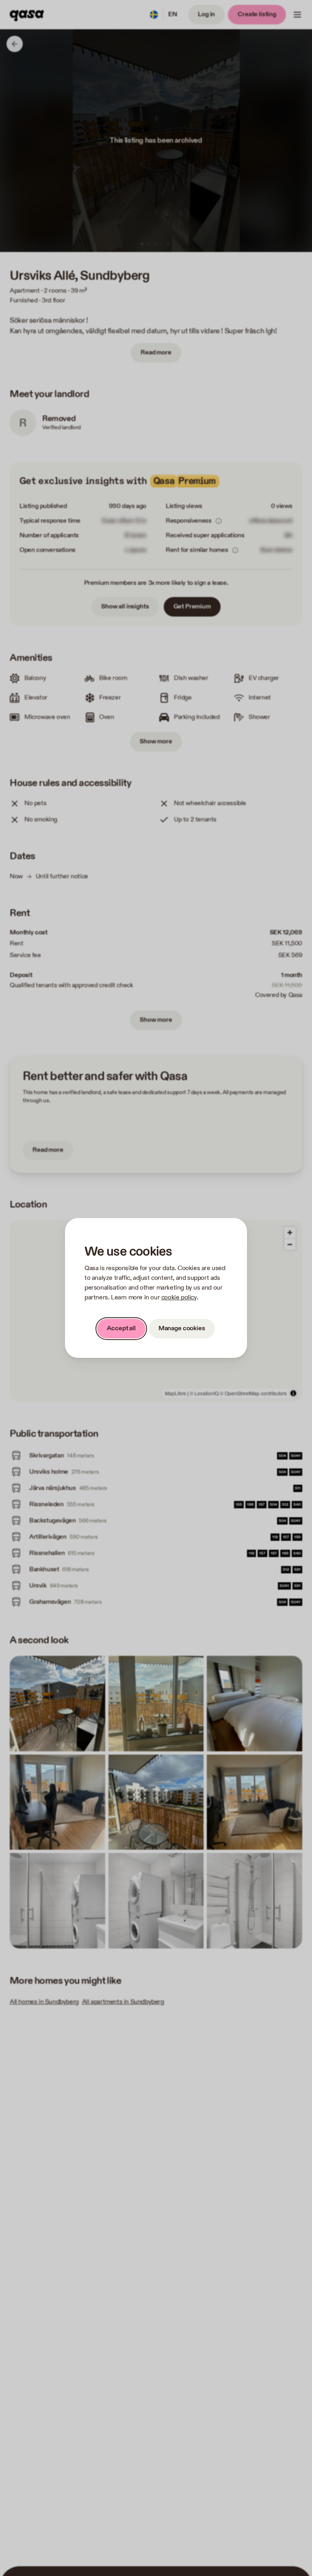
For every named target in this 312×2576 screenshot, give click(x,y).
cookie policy (179, 1298)
